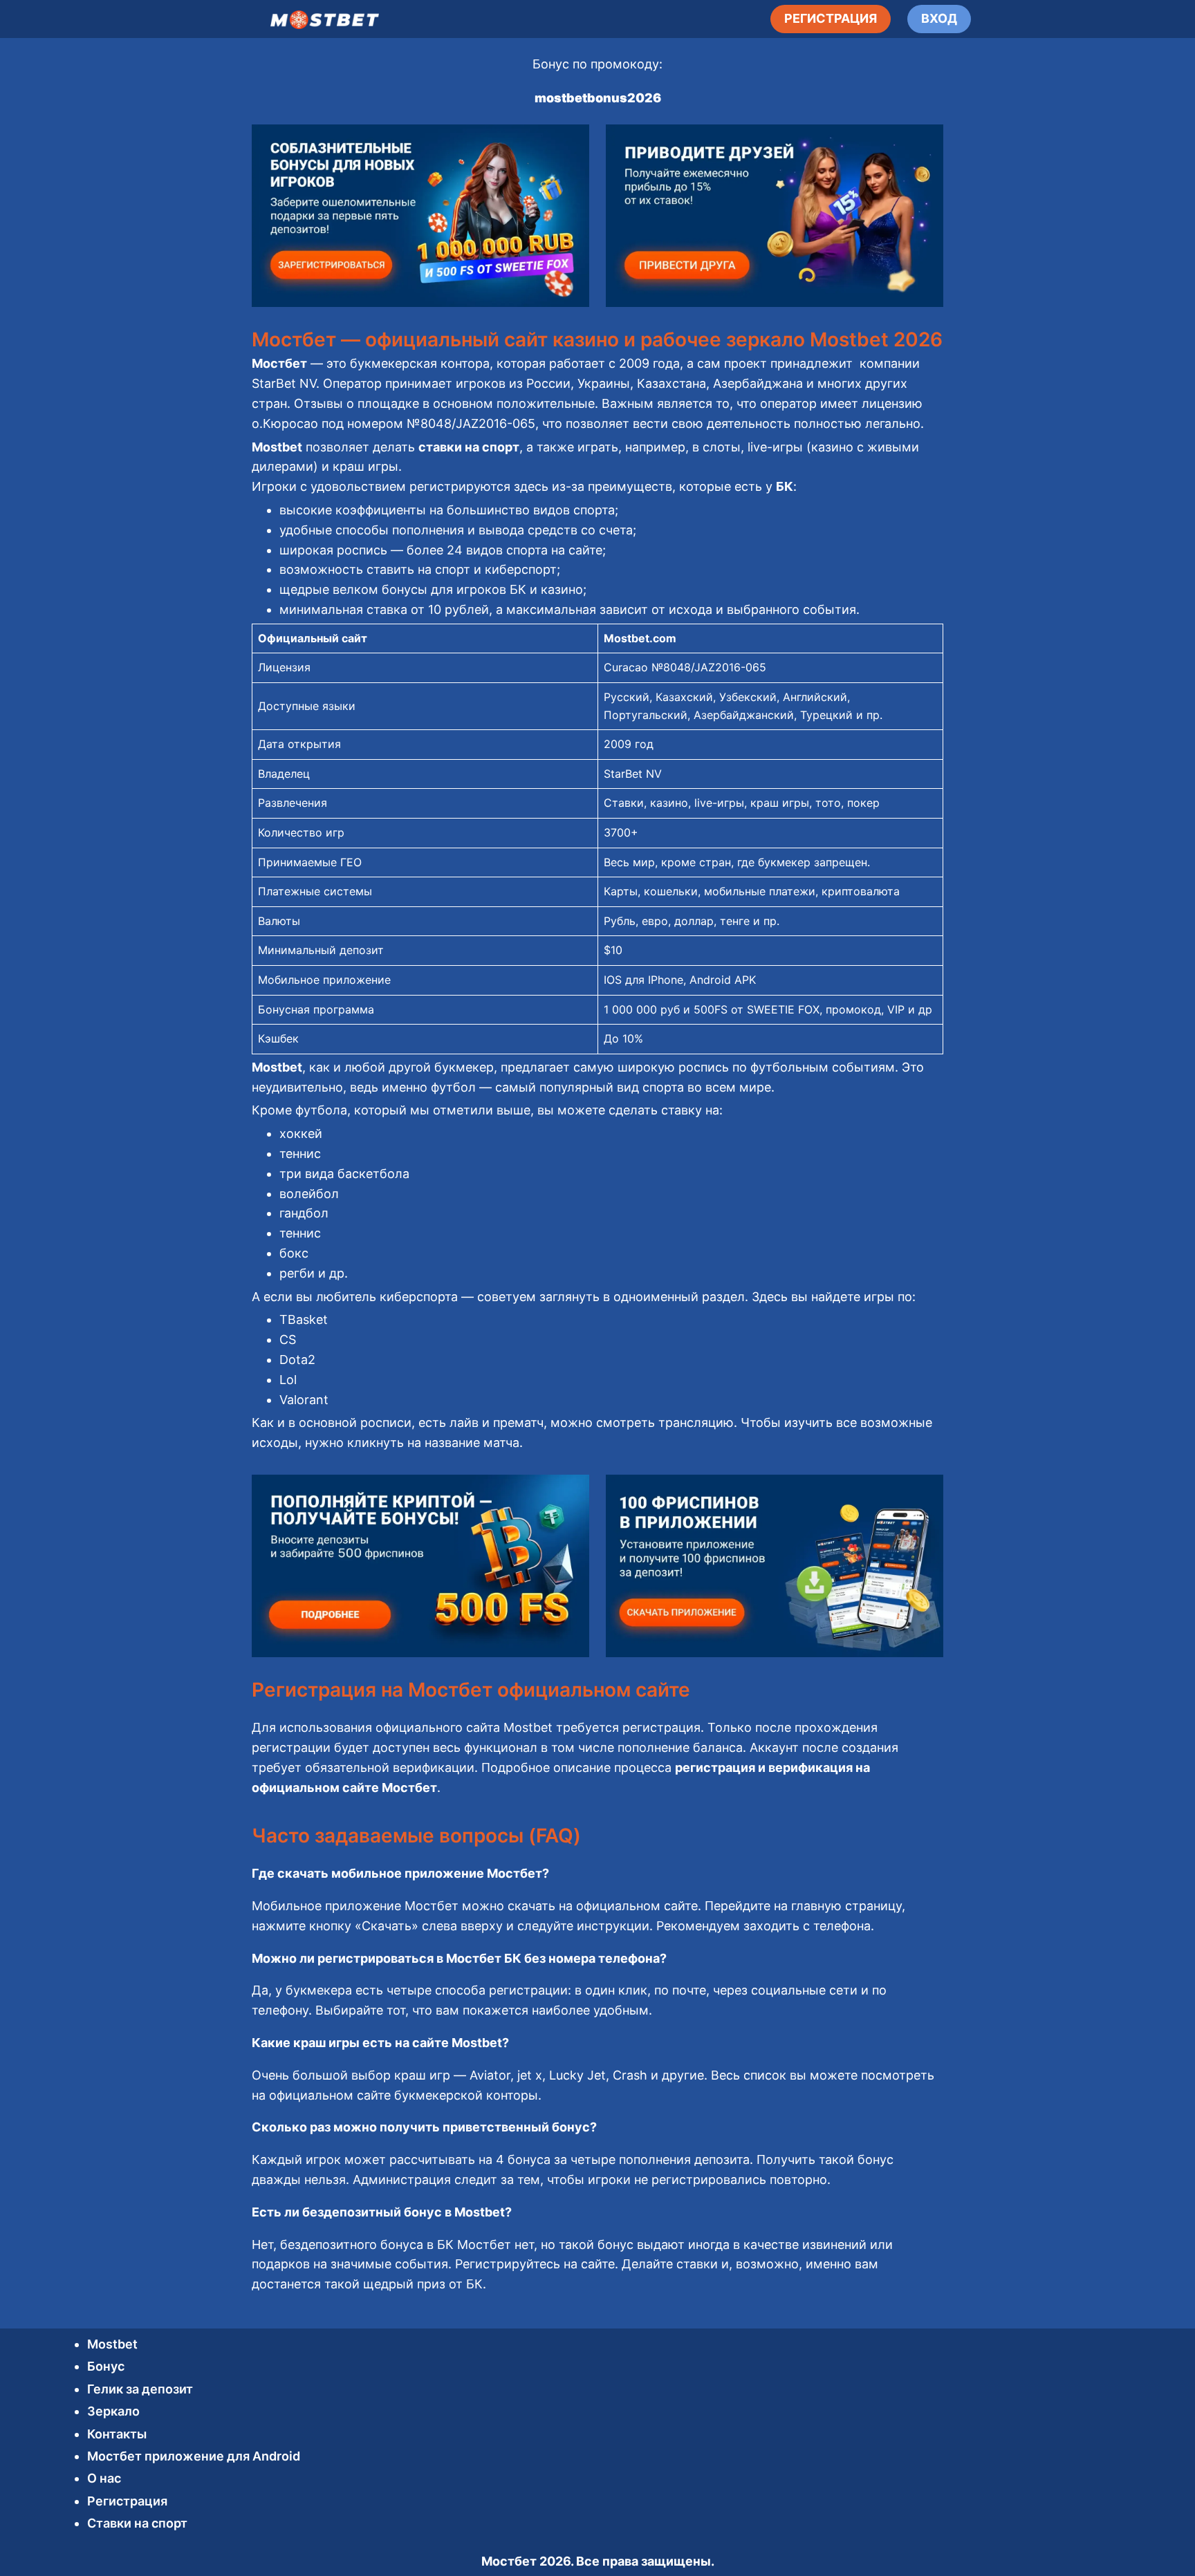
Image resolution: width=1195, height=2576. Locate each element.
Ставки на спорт (137, 2523)
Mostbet (112, 2344)
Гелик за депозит (140, 2389)
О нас (104, 2478)
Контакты (117, 2434)
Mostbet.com (640, 638)
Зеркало (113, 2411)
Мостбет (509, 2561)
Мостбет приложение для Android (194, 2456)
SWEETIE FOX (783, 1009)
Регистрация (127, 2501)
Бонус (106, 2366)
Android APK (723, 980)
